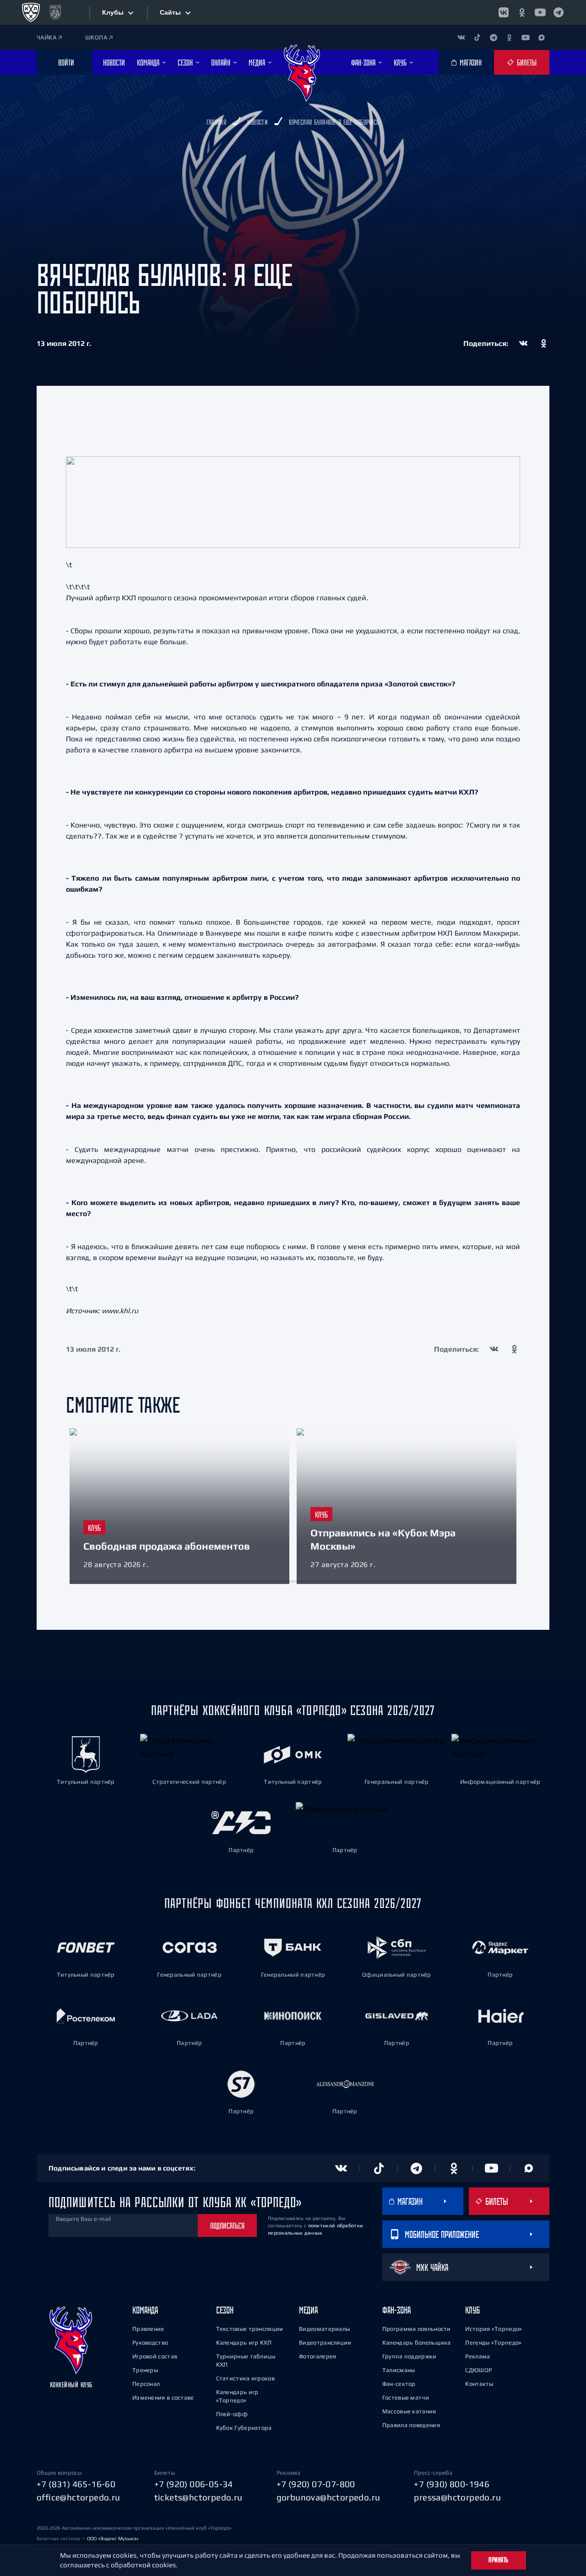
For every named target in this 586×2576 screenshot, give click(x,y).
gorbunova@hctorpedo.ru (328, 2497)
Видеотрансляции (325, 2343)
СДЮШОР (478, 2370)
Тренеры (145, 2370)
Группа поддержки (410, 2356)
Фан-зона (396, 2310)
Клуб (472, 2310)
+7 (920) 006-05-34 (194, 2484)
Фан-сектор (399, 2384)
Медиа (308, 2310)
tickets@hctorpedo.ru (198, 2497)
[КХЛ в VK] (504, 12)
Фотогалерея (317, 2356)
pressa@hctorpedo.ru (457, 2497)
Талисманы (399, 2370)
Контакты (479, 2384)
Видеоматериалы (324, 2329)
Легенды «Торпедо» (493, 2343)
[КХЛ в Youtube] (540, 12)
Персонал (146, 2384)
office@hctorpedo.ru (79, 2497)
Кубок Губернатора (244, 2428)
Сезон (225, 2310)
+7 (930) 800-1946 (452, 2484)
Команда (145, 2310)
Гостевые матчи (406, 2398)
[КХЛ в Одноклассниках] (522, 12)
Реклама (477, 2356)
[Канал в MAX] (541, 37)
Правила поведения (411, 2425)
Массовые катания (409, 2411)
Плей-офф (232, 2414)
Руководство (150, 2343)
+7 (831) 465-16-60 (76, 2484)
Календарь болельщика (417, 2343)
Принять (499, 2560)
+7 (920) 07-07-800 (316, 2484)
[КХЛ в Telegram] (559, 12)
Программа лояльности (417, 2329)
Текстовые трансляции (250, 2329)
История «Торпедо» (494, 2329)
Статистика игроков (245, 2378)
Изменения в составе (163, 2398)
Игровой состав (155, 2356)
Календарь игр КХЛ (244, 2343)
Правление (148, 2329)
